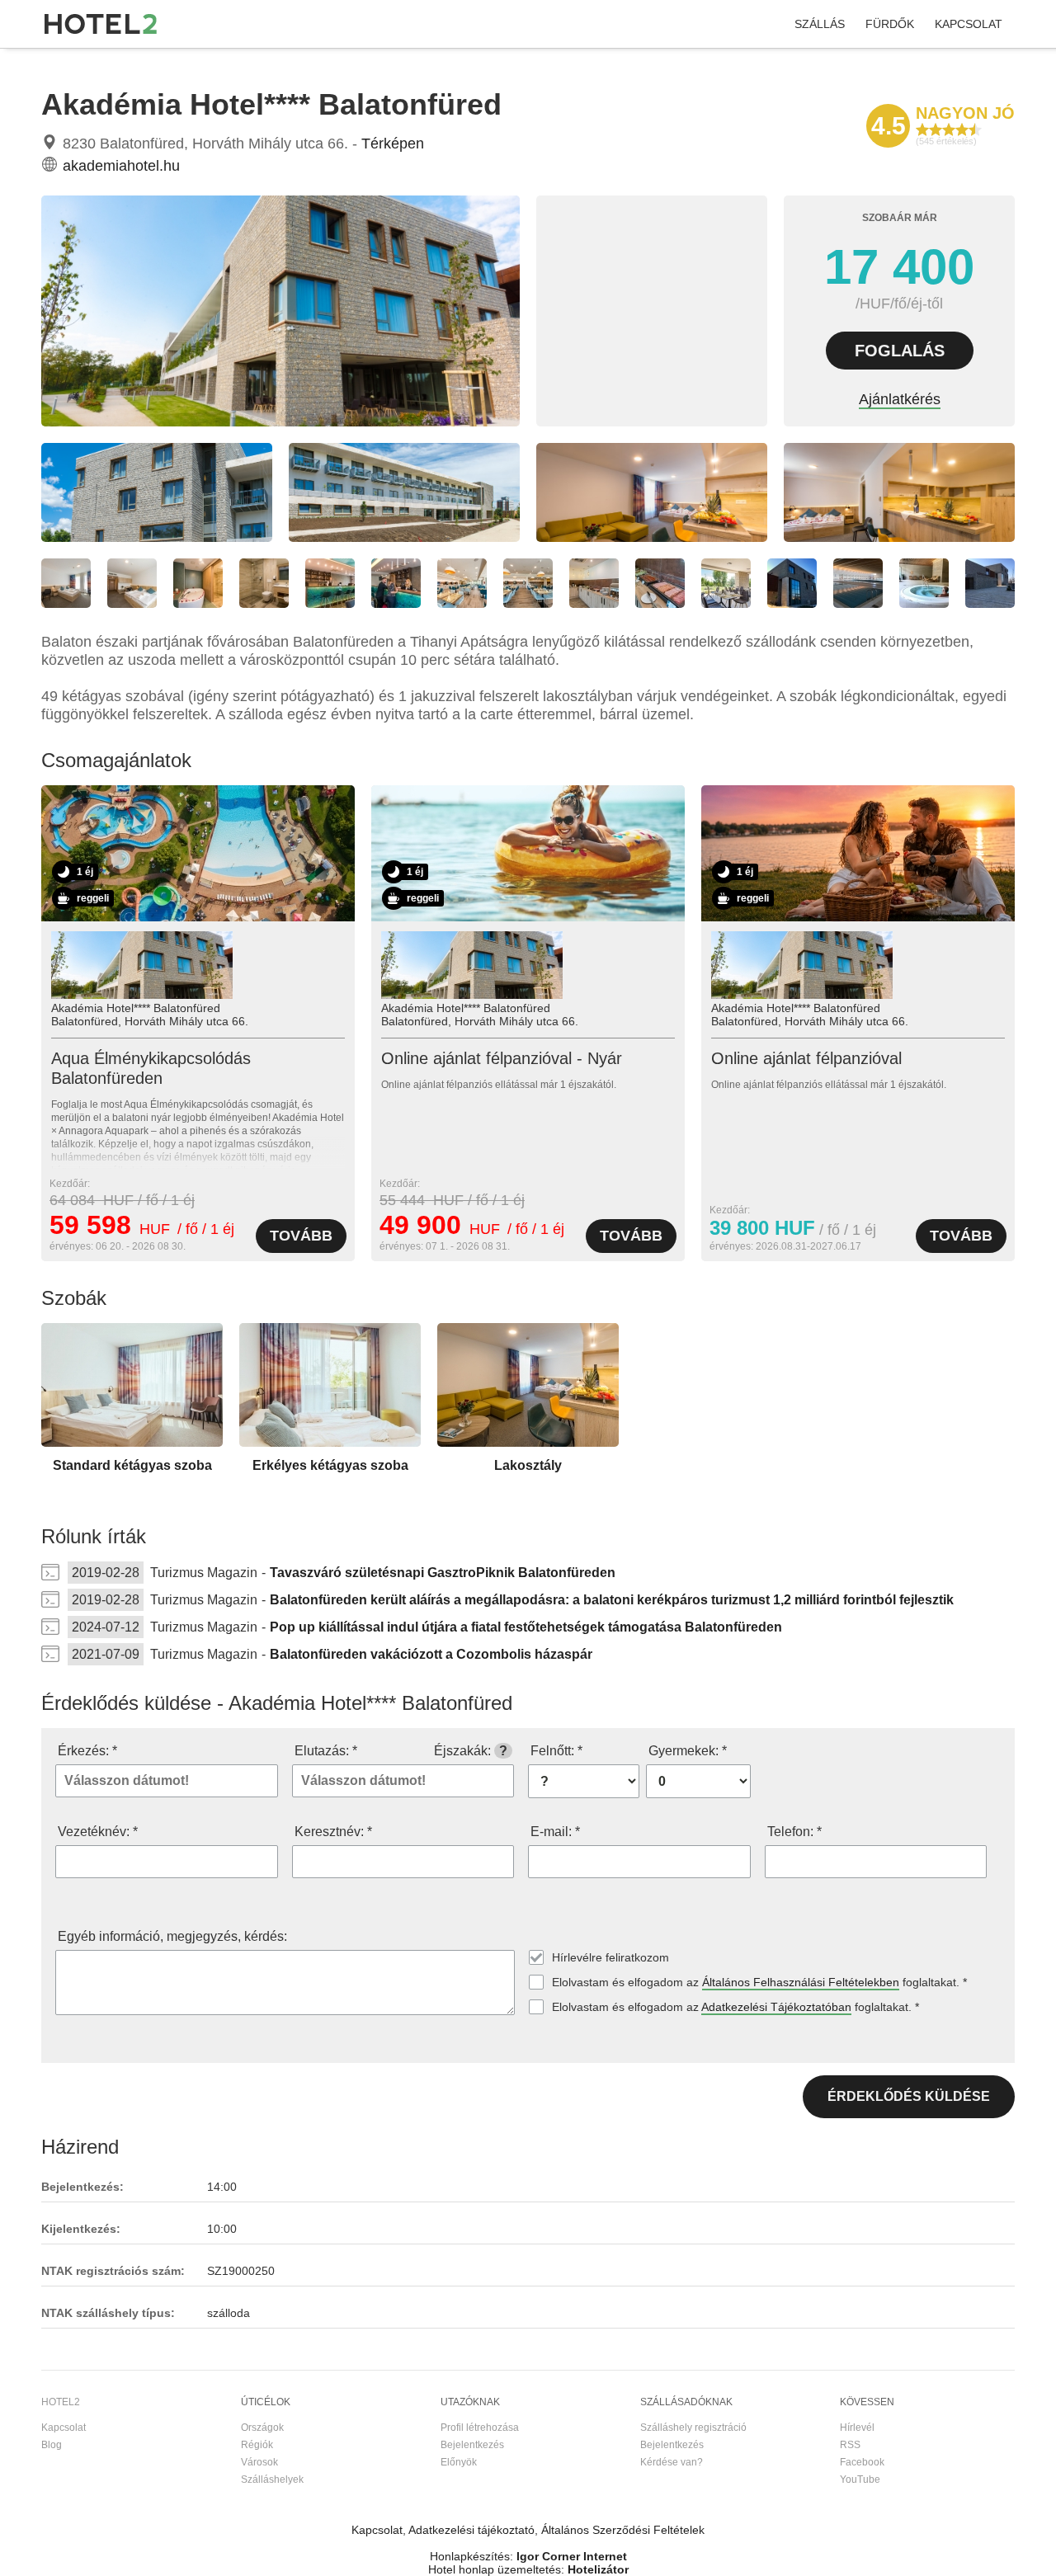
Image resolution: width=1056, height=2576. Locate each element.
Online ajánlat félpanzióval (806, 1058)
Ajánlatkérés (900, 399)
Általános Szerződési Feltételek (623, 2530)
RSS (850, 2445)
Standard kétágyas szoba (132, 1465)
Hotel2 (56, 65)
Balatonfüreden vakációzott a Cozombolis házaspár (431, 1654)
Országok (262, 2428)
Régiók (257, 2445)
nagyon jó (965, 113)
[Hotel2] (101, 24)
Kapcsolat (969, 24)
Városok (259, 2462)
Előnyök (459, 2462)
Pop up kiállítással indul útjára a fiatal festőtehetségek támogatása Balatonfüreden (526, 1627)
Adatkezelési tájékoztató (471, 2530)
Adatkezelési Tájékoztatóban (776, 2007)
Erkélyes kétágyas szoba (330, 1465)
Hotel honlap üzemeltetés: (496, 2569)
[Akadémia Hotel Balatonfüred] (280, 422)
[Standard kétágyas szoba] (132, 1443)
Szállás (820, 24)
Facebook (862, 2462)
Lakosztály (528, 1465)
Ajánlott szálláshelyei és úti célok (222, 65)
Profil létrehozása (480, 2428)
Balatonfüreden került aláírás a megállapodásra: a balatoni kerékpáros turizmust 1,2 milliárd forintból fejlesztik (612, 1600)
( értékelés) (946, 141)
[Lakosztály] (528, 1443)
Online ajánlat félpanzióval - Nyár (502, 1058)
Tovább (301, 1236)
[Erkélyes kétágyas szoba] (330, 1443)
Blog (52, 2445)
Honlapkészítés (470, 2556)
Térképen (393, 144)
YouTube (860, 2479)
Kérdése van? (672, 2462)
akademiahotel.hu (121, 166)
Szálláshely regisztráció (693, 2428)
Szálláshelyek (272, 2479)
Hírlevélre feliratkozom (610, 1957)
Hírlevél (857, 2428)
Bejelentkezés (472, 2445)
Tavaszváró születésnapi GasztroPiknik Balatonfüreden (443, 1573)
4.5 (889, 126)
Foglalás (900, 351)
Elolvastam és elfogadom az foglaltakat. (759, 1982)
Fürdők (890, 24)
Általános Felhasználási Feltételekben (801, 1982)
